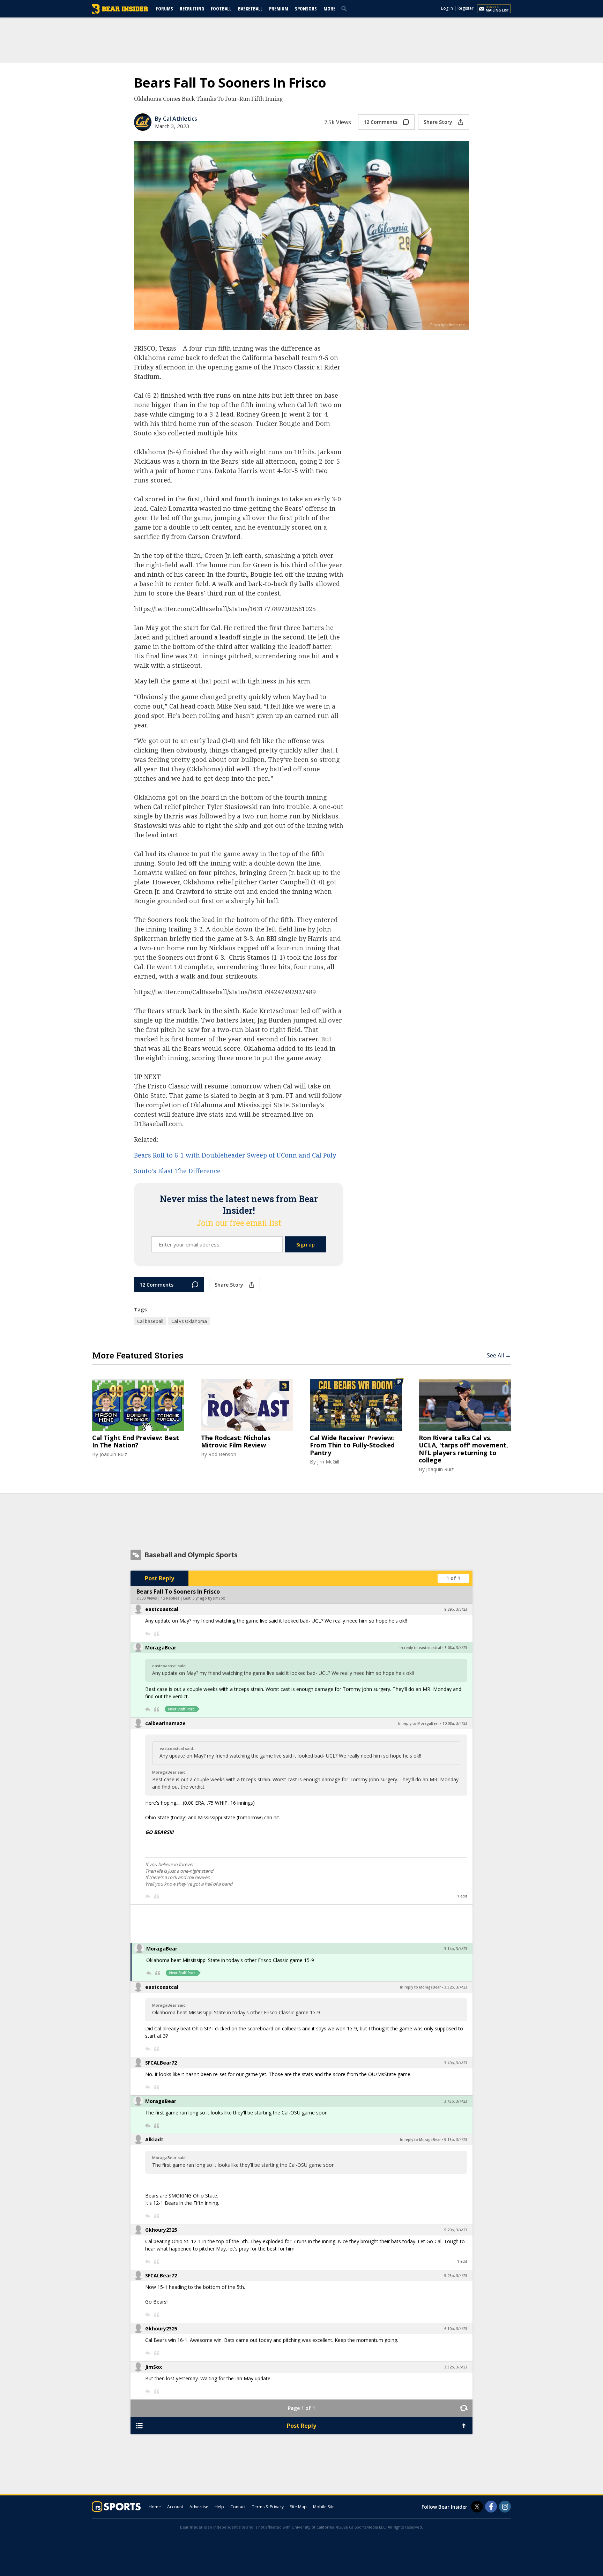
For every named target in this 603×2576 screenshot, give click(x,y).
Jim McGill (328, 1462)
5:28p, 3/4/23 (456, 2276)
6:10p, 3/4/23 (456, 2329)
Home (155, 2507)
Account (175, 2507)
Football (221, 9)
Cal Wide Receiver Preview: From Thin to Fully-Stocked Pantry (352, 1446)
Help (219, 2507)
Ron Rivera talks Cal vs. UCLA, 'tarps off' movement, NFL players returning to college (463, 1449)
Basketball (250, 9)
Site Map (298, 2507)
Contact (238, 2507)
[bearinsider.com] (120, 12)
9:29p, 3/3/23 (456, 1609)
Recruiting (192, 9)
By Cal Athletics (176, 119)
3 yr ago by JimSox (209, 1598)
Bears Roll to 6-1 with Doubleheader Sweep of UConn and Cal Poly (235, 1155)
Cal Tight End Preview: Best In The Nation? (136, 1442)
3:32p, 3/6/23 (456, 2367)
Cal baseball (150, 1321)
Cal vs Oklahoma (189, 1321)
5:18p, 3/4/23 (456, 2140)
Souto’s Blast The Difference (177, 1171)
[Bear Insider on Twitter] (477, 2507)
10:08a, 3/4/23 (455, 1723)
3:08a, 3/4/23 (456, 1648)
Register (466, 8)
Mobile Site (324, 2507)
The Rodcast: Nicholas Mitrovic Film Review (236, 1442)
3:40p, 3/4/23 (456, 2063)
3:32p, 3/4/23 (456, 1987)
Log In (447, 8)
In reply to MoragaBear (419, 1723)
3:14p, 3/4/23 (456, 1949)
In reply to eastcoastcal (420, 1648)
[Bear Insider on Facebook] (491, 2507)
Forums (165, 9)
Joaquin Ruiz (113, 1454)
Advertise (199, 2507)
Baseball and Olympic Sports (191, 1555)
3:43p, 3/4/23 (456, 2101)
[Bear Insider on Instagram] (505, 2507)
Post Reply (159, 1578)
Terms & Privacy (268, 2507)
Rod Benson (222, 1454)
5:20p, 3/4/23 (456, 2230)
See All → (499, 1355)
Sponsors (306, 9)
